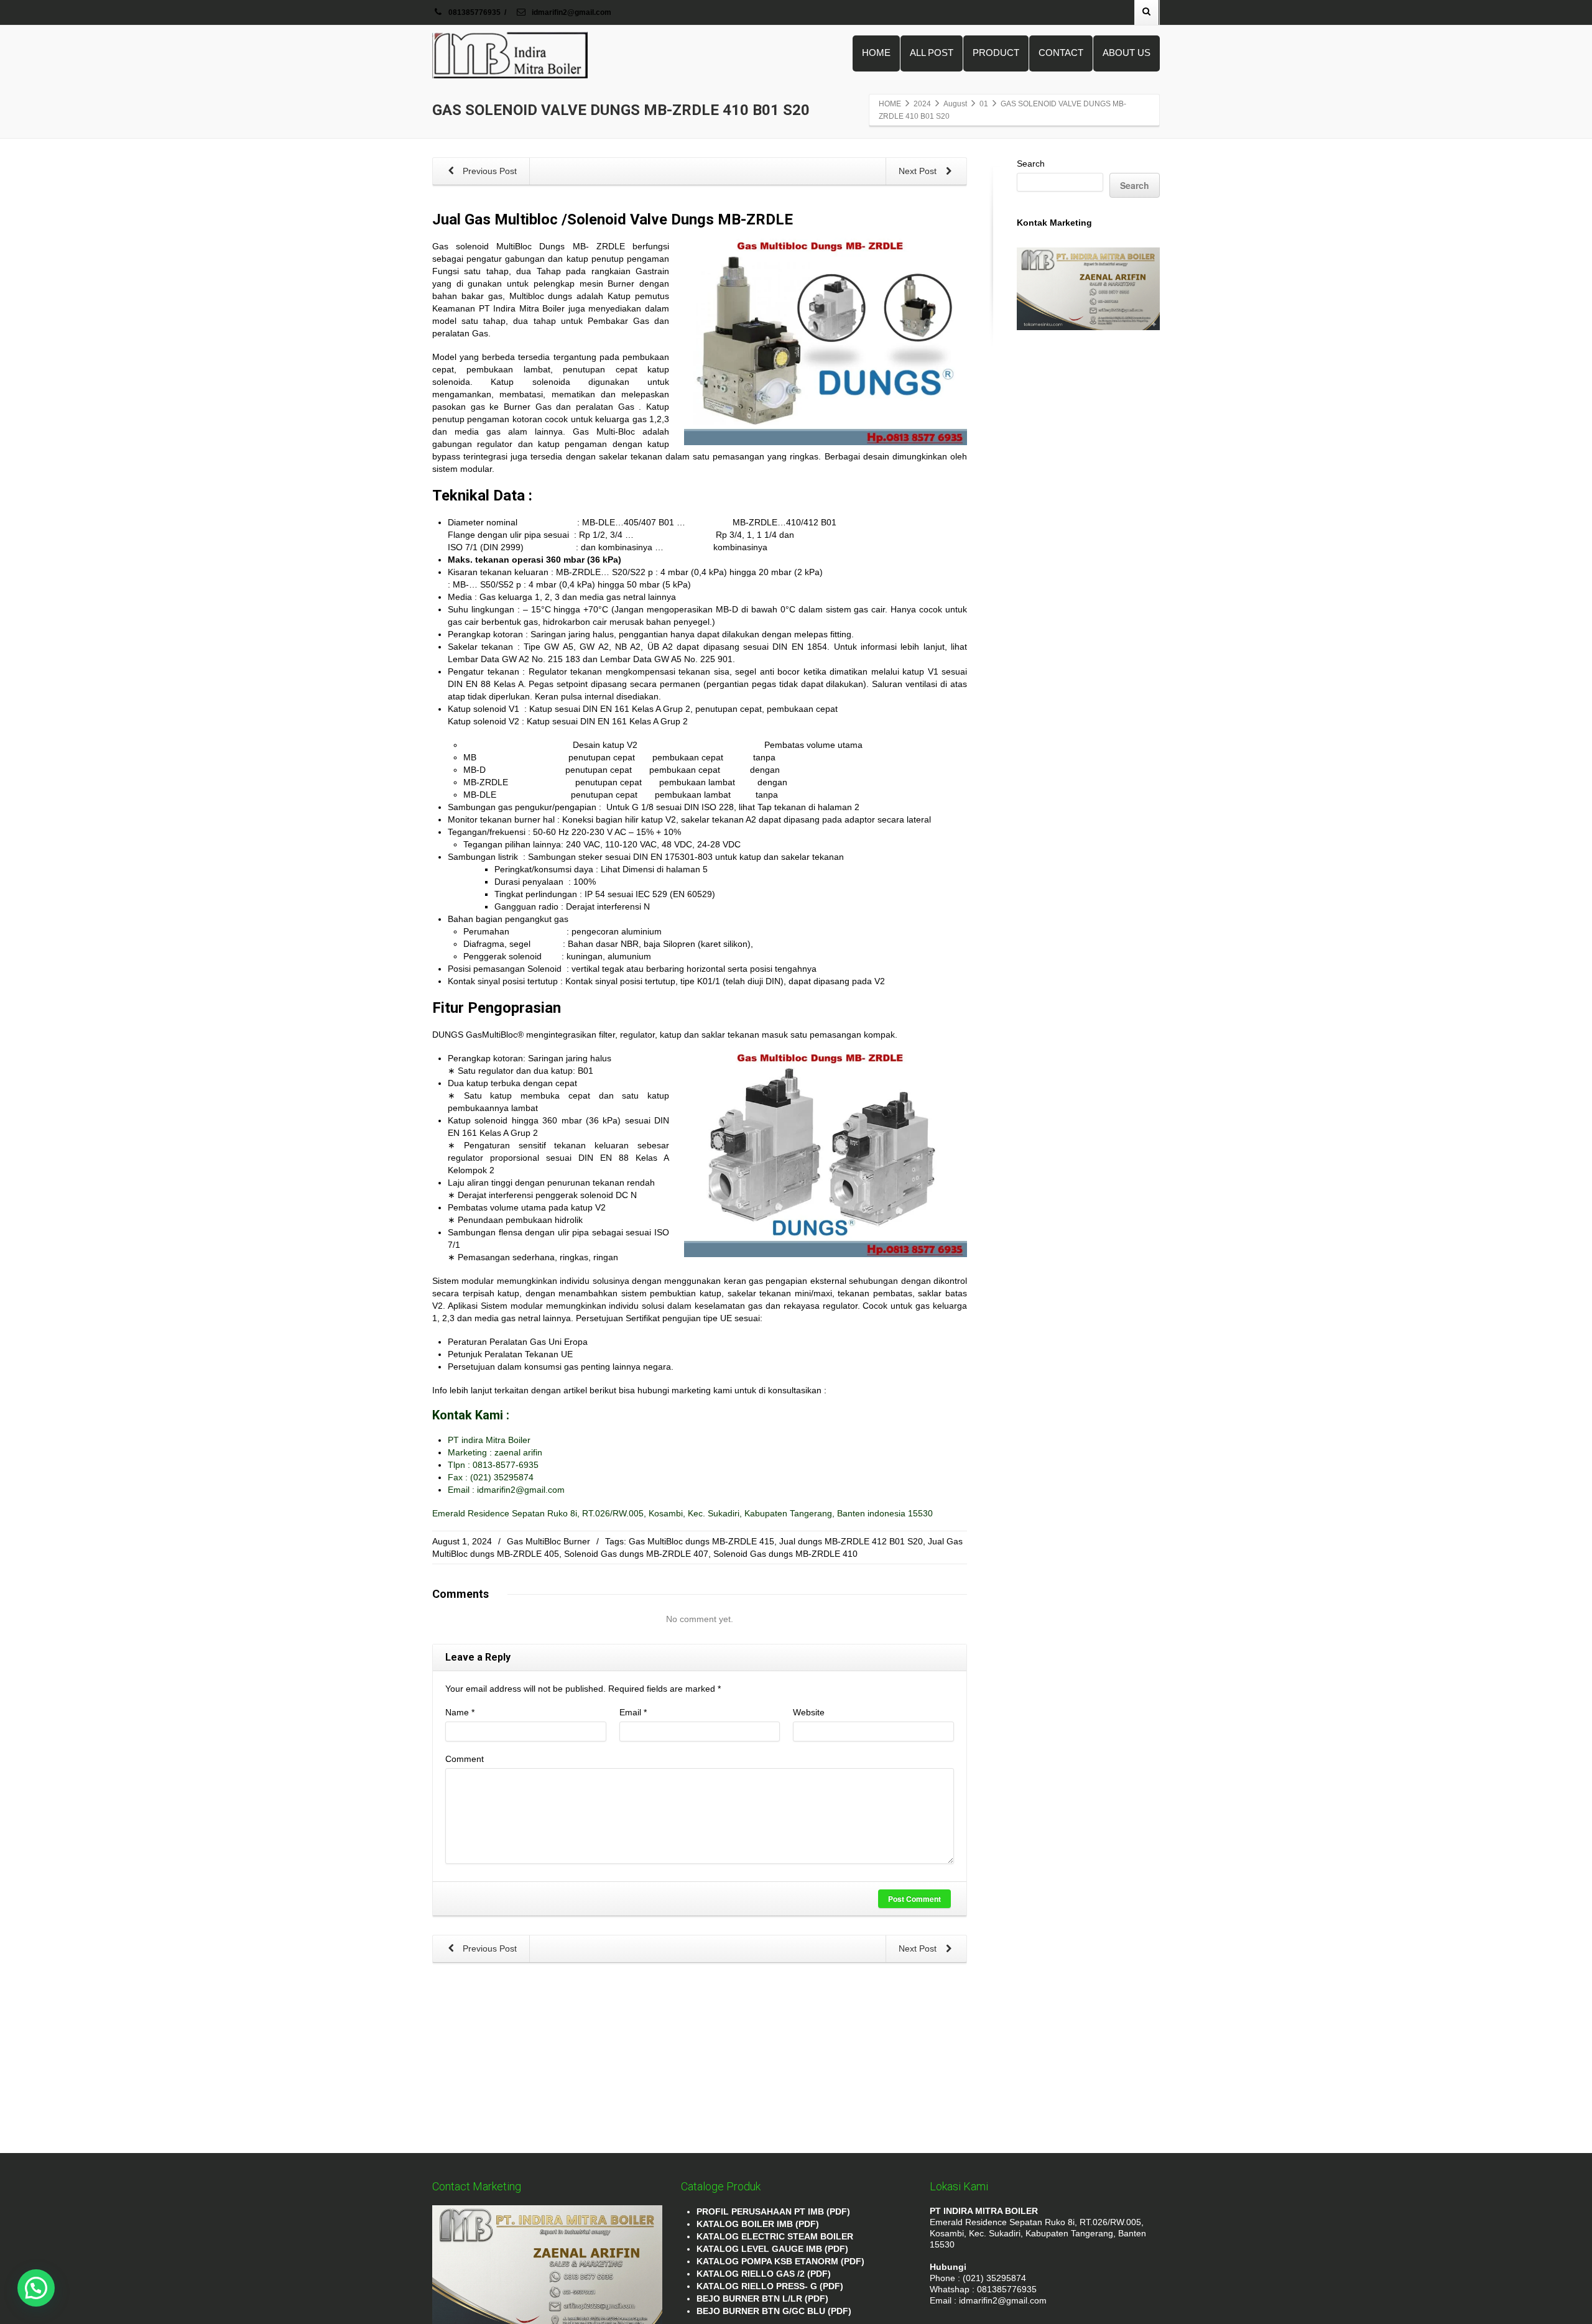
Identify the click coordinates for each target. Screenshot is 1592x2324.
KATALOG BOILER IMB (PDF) (758, 2224)
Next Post (919, 171)
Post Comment (914, 1899)
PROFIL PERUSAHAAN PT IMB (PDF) (773, 2211)
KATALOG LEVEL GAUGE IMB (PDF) (772, 2249)
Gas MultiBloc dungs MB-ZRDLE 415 (701, 1541)
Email (633, 1712)
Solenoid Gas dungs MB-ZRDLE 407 (636, 1554)
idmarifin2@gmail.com (571, 12)
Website (809, 1712)
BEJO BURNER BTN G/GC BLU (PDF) (774, 2311)
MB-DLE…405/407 (619, 522)
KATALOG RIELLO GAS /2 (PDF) (764, 2274)
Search (1031, 164)
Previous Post (488, 171)
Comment (465, 1759)
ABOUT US (1127, 53)
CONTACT (1061, 53)
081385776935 (474, 12)
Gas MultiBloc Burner (548, 1541)
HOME (876, 53)
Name (460, 1712)
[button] (36, 2288)
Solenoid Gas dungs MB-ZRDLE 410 (785, 1554)
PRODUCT (996, 53)
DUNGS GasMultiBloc (475, 1035)
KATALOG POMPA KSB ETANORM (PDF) (780, 2261)
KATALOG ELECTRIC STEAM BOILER (775, 2236)
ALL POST (932, 53)
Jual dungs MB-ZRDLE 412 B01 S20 (851, 1541)
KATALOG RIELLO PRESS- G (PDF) (770, 2286)
